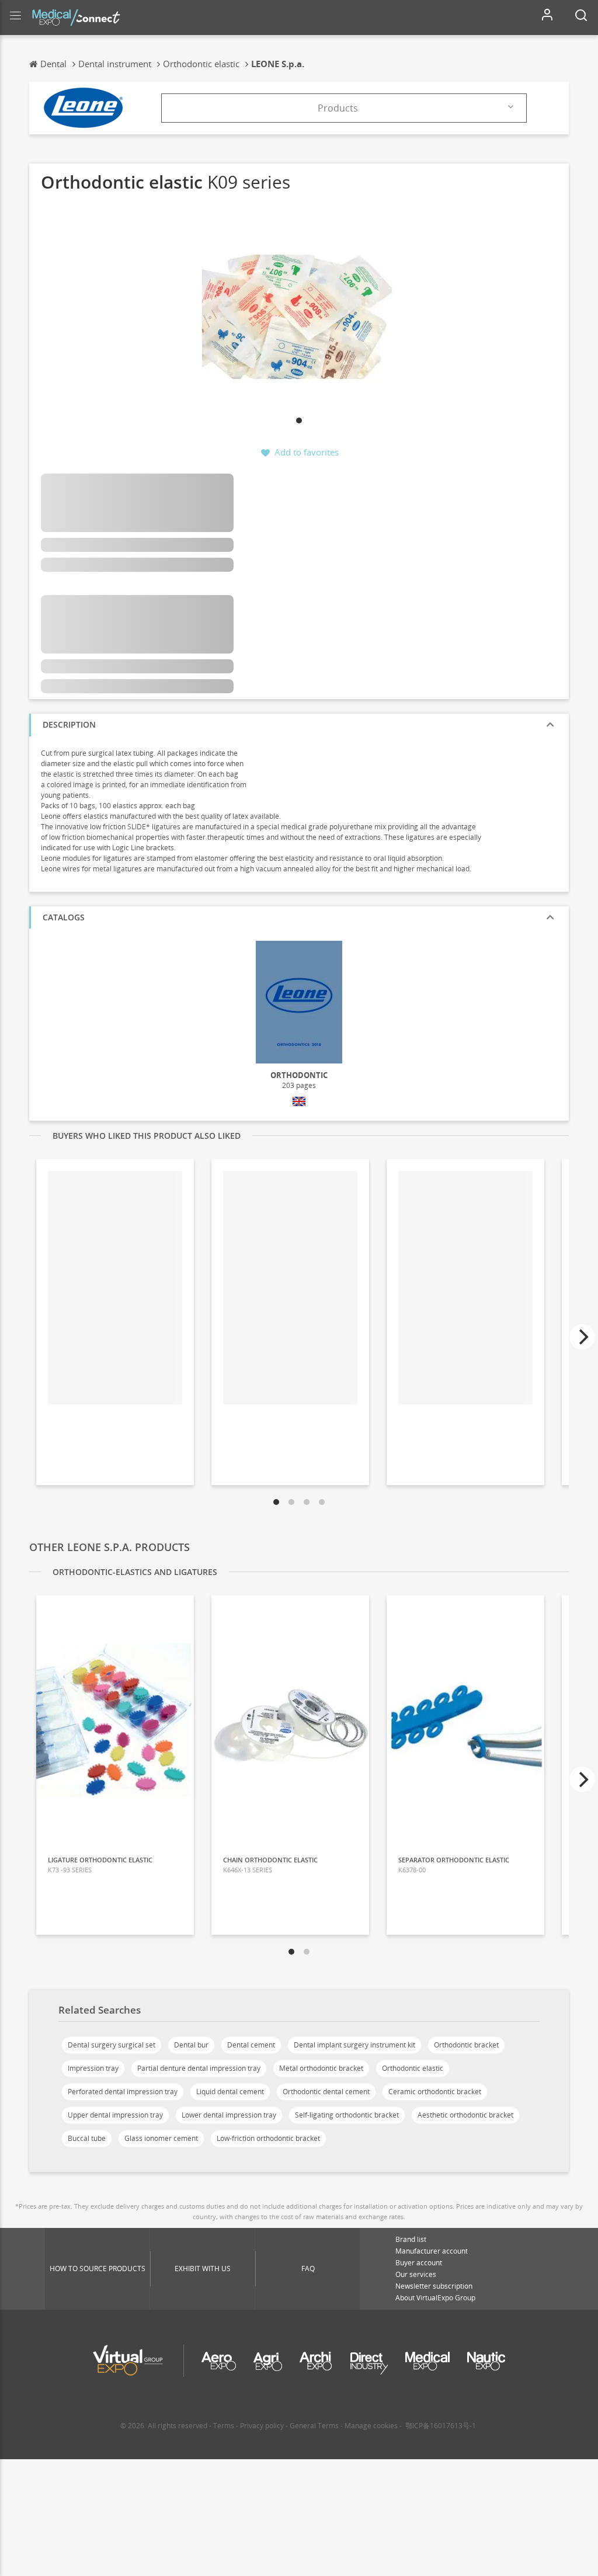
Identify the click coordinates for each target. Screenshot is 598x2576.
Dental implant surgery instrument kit (354, 2045)
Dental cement (251, 2045)
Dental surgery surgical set (112, 2045)
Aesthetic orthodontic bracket (465, 2115)
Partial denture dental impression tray (199, 2068)
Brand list (411, 2239)
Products (338, 108)
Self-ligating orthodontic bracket (347, 2115)
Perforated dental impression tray (123, 2092)
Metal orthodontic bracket (321, 2068)
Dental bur (191, 2045)
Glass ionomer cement (161, 2138)
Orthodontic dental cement (326, 2092)
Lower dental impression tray (229, 2115)
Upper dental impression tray (115, 2115)
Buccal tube (87, 2138)
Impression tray (93, 2068)
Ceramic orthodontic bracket (435, 2092)
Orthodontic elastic (413, 2068)
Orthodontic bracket (466, 2045)
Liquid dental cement (230, 2092)
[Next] (582, 1337)
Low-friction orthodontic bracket (268, 2138)
